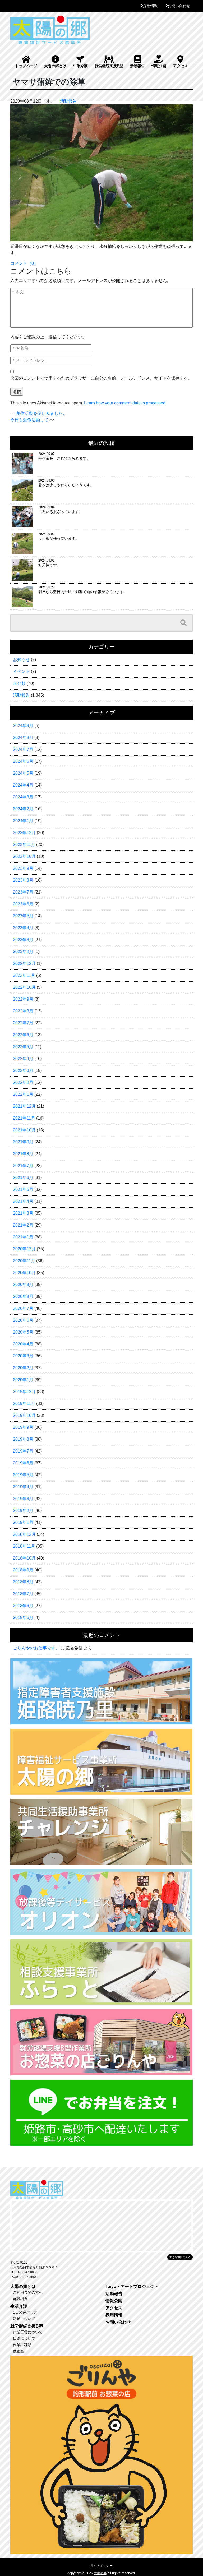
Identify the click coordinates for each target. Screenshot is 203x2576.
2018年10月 (24, 1558)
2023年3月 (23, 940)
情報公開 (159, 66)
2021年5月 (23, 1189)
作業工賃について (28, 2332)
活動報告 (137, 66)
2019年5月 (23, 1475)
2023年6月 (23, 904)
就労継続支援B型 (109, 66)
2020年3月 (23, 1356)
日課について (24, 2338)
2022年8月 (23, 1011)
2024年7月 (23, 749)
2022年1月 (23, 1094)
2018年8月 (23, 1582)
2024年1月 (23, 821)
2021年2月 (23, 1225)
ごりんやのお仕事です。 (36, 1648)
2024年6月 (23, 761)
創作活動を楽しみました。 (41, 413)
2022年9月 (23, 999)
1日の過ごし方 (25, 2312)
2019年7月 (23, 1451)
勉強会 (19, 2351)
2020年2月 (23, 1368)
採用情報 (150, 6)
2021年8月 (23, 1154)
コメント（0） (24, 263)
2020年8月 (23, 1296)
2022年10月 (24, 987)
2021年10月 (24, 1130)
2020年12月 (24, 1249)
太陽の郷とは (55, 66)
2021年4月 (23, 1201)
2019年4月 (23, 1487)
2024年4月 (23, 785)
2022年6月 (23, 1035)
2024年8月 (23, 737)
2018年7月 (23, 1594)
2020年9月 (23, 1285)
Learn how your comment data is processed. (125, 403)
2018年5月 (23, 1618)
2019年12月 (24, 1392)
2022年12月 (24, 963)
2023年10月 (24, 856)
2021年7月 (23, 1166)
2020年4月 (23, 1344)
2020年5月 (23, 1332)
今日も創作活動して (29, 420)
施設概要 (20, 2299)
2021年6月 (23, 1178)
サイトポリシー (101, 2566)
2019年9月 (23, 1427)
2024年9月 (23, 726)
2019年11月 (24, 1403)
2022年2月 (23, 1082)
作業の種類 (22, 2345)
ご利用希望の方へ (28, 2292)
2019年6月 (23, 1463)
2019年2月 (23, 1511)
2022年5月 (23, 1047)
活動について (24, 2319)
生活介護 (80, 66)
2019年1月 (23, 1522)
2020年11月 (24, 1261)
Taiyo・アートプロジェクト (132, 2286)
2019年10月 (24, 1415)
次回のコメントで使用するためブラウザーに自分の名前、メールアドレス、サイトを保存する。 (101, 378)
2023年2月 (23, 952)
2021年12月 (24, 1106)
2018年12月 (24, 1534)
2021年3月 (23, 1213)
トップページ (26, 66)
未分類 (19, 683)
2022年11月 (24, 975)
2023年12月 (24, 833)
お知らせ (21, 660)
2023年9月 (23, 868)
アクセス (181, 66)
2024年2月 (23, 809)
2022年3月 (23, 1070)
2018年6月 (23, 1606)
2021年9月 (23, 1142)
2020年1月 (23, 1380)
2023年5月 (23, 916)
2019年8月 (23, 1439)
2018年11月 (24, 1546)
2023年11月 (24, 845)
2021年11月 (24, 1118)
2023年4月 (23, 928)
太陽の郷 (100, 2573)
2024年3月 (23, 797)
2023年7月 (23, 892)
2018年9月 (23, 1570)
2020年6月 (23, 1320)
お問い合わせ (179, 6)
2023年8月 (23, 880)
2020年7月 (23, 1308)
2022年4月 (23, 1059)
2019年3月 (23, 1499)
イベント (21, 671)
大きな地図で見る (180, 2257)
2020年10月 (24, 1273)
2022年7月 (23, 1023)
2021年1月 (23, 1237)
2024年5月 (23, 773)
